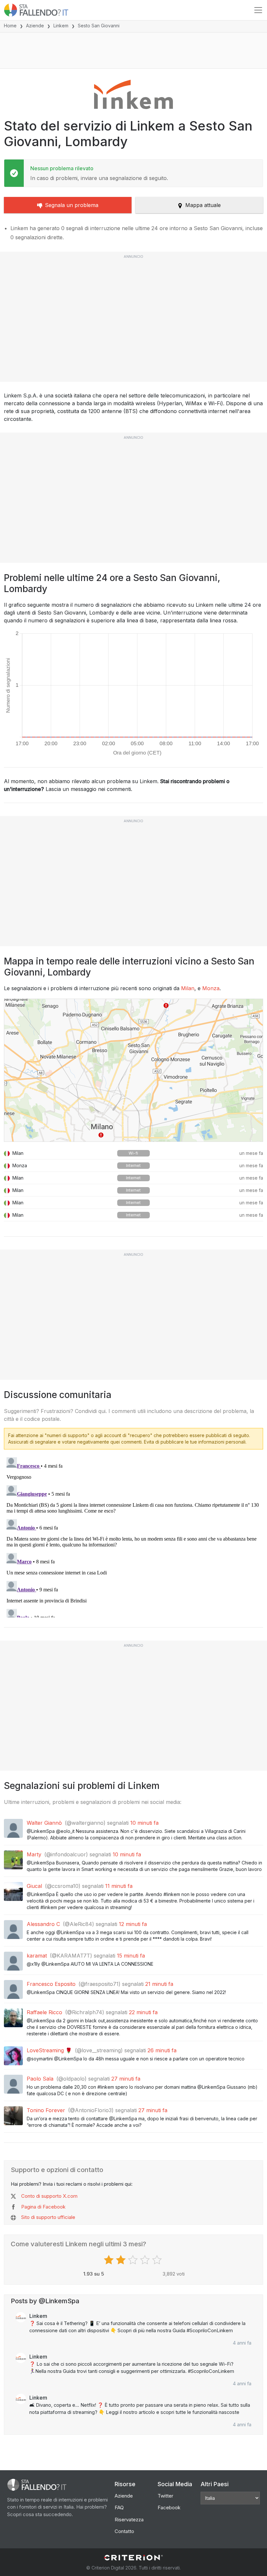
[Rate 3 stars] (134, 2260)
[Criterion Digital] (133, 2558)
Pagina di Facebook (43, 2207)
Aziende (35, 26)
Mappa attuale (203, 205)
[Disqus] (133, 1536)
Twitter (165, 2496)
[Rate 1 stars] (110, 2260)
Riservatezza (129, 2520)
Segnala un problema (72, 205)
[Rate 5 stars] (158, 2260)
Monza (211, 988)
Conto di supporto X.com (49, 2196)
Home (10, 26)
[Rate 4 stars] (146, 2260)
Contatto (124, 2531)
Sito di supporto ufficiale (48, 2217)
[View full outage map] (133, 1070)
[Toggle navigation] (258, 10)
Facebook (169, 2507)
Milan (188, 988)
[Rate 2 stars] (122, 2260)
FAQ (119, 2507)
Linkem (61, 26)
